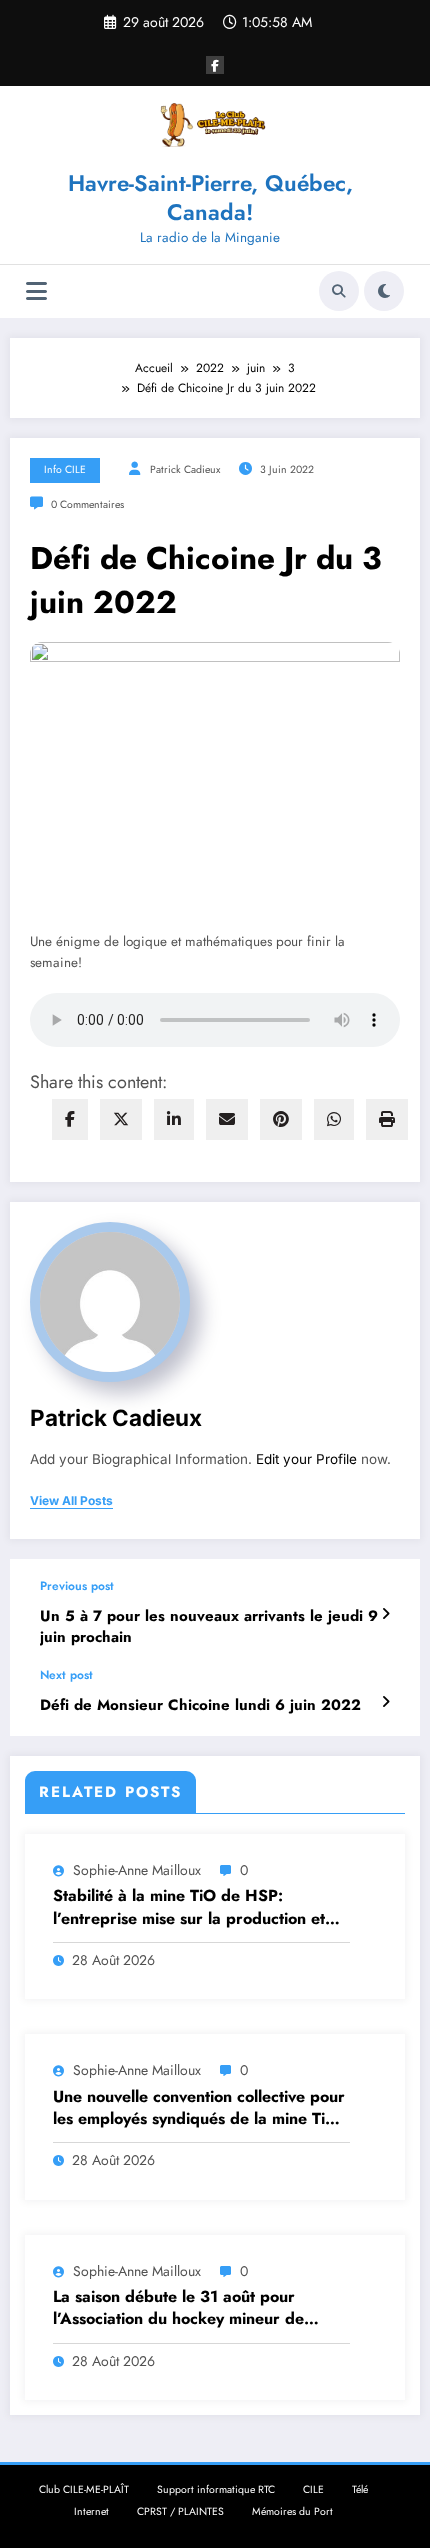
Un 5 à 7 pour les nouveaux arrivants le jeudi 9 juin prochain (209, 1627)
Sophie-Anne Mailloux (137, 1870)
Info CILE (65, 469)
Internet (91, 2511)
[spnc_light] (384, 291)
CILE (313, 2489)
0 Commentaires (87, 504)
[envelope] (227, 1119)
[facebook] (70, 1119)
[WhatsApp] (334, 1119)
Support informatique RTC (216, 2489)
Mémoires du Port (292, 2511)
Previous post (77, 1586)
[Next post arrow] (385, 1702)
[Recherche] (339, 291)
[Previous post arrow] (385, 1614)
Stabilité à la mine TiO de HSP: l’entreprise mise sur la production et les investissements (189, 1907)
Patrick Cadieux (185, 469)
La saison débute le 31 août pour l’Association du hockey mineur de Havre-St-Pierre (178, 2308)
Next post (66, 1675)
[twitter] (121, 1119)
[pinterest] (281, 1119)
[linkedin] (174, 1119)
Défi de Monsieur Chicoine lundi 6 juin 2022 (200, 1705)
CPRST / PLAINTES (180, 2511)
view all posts (71, 1501)
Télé (360, 2489)
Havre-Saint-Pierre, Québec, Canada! (210, 197)
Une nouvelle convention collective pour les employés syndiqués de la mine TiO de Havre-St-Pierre (199, 2108)
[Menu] (36, 291)
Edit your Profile (306, 1459)
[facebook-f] (215, 65)
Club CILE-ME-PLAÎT (84, 2489)
